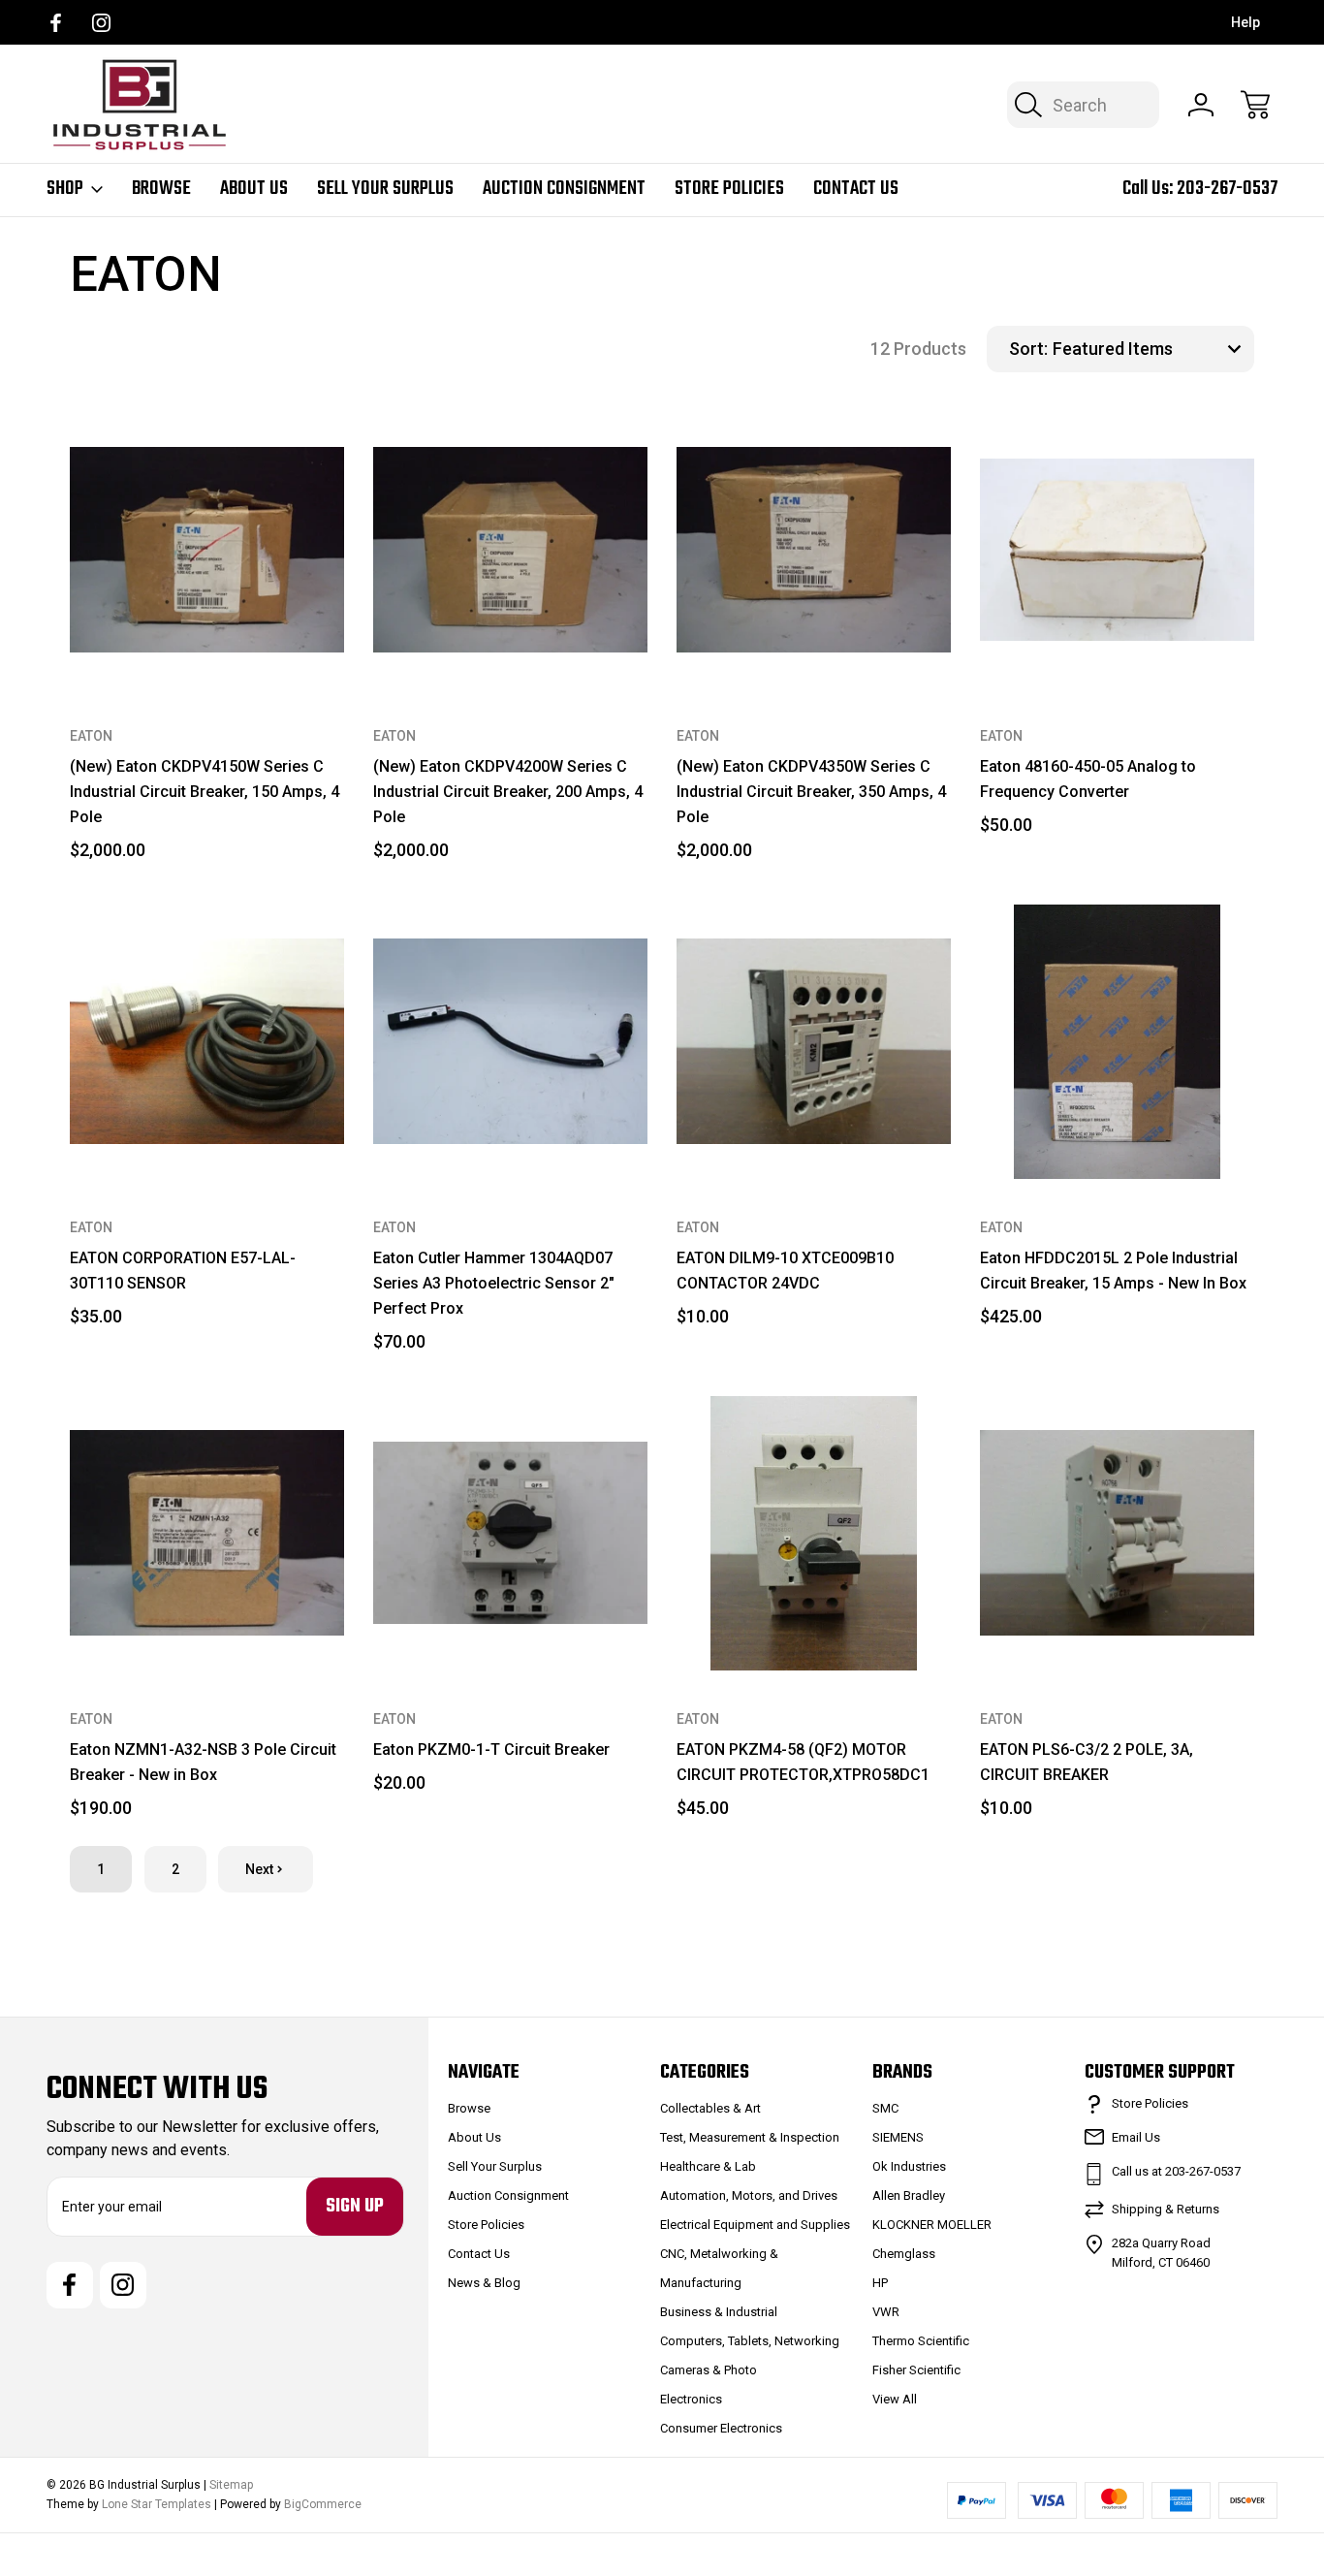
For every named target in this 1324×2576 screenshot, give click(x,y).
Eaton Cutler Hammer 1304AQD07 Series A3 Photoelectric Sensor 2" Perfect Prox (494, 1283)
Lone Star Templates (157, 2504)
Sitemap (231, 2485)
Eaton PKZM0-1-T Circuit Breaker (491, 1749)
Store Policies (729, 189)
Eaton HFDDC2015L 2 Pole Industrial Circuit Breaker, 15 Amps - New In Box (1113, 1271)
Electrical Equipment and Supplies (755, 2225)
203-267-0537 (1227, 189)
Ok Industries (909, 2166)
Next (259, 1869)
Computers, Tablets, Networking (750, 2341)
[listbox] (1151, 349)
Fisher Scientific (916, 2370)
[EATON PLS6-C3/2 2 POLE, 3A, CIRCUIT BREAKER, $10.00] (1117, 1533)
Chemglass (904, 2254)
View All (895, 2399)
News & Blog (484, 2283)
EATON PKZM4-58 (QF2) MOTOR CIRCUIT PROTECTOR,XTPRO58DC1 (803, 1762)
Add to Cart (207, 643)
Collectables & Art (710, 2108)
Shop (65, 189)
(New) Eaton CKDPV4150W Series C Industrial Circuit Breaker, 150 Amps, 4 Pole (205, 792)
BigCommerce (323, 2504)
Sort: (1028, 349)
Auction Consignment (564, 189)
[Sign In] (1201, 105)
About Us (254, 189)
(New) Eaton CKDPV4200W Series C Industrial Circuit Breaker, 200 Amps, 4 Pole (508, 792)
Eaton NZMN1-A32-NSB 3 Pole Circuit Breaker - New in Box (203, 1762)
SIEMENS (898, 2137)
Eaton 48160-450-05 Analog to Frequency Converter (1088, 779)
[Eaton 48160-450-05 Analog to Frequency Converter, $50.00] (1117, 550)
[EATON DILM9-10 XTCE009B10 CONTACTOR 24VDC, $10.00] (814, 1042)
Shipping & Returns (1166, 2209)
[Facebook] (56, 23)
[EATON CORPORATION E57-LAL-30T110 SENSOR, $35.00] (207, 1042)
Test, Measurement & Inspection (750, 2137)
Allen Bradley (909, 2195)
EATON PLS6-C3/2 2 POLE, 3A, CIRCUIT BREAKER (1087, 1762)
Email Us (1136, 2137)
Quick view (250, 446)
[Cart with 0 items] (1255, 105)
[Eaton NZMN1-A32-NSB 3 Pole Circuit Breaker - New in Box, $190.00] (207, 1533)
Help (1245, 22)
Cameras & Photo (709, 2370)
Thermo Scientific (921, 2341)
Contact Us (856, 189)
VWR (886, 2312)
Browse (161, 189)
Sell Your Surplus (385, 189)
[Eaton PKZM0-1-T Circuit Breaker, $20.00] (510, 1533)
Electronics (691, 2399)
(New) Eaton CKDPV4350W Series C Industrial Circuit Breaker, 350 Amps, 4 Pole (811, 792)
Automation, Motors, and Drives (749, 2195)
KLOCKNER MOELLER (932, 2225)
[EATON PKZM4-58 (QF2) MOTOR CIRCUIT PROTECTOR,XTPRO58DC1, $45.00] (814, 1533)
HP (880, 2283)
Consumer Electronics (721, 2428)
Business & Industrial (719, 2312)
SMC (885, 2108)
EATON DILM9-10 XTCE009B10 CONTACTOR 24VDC (785, 1271)
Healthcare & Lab (708, 2166)
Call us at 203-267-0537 (1176, 2171)
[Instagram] (101, 23)
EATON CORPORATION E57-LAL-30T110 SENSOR (183, 1271)
